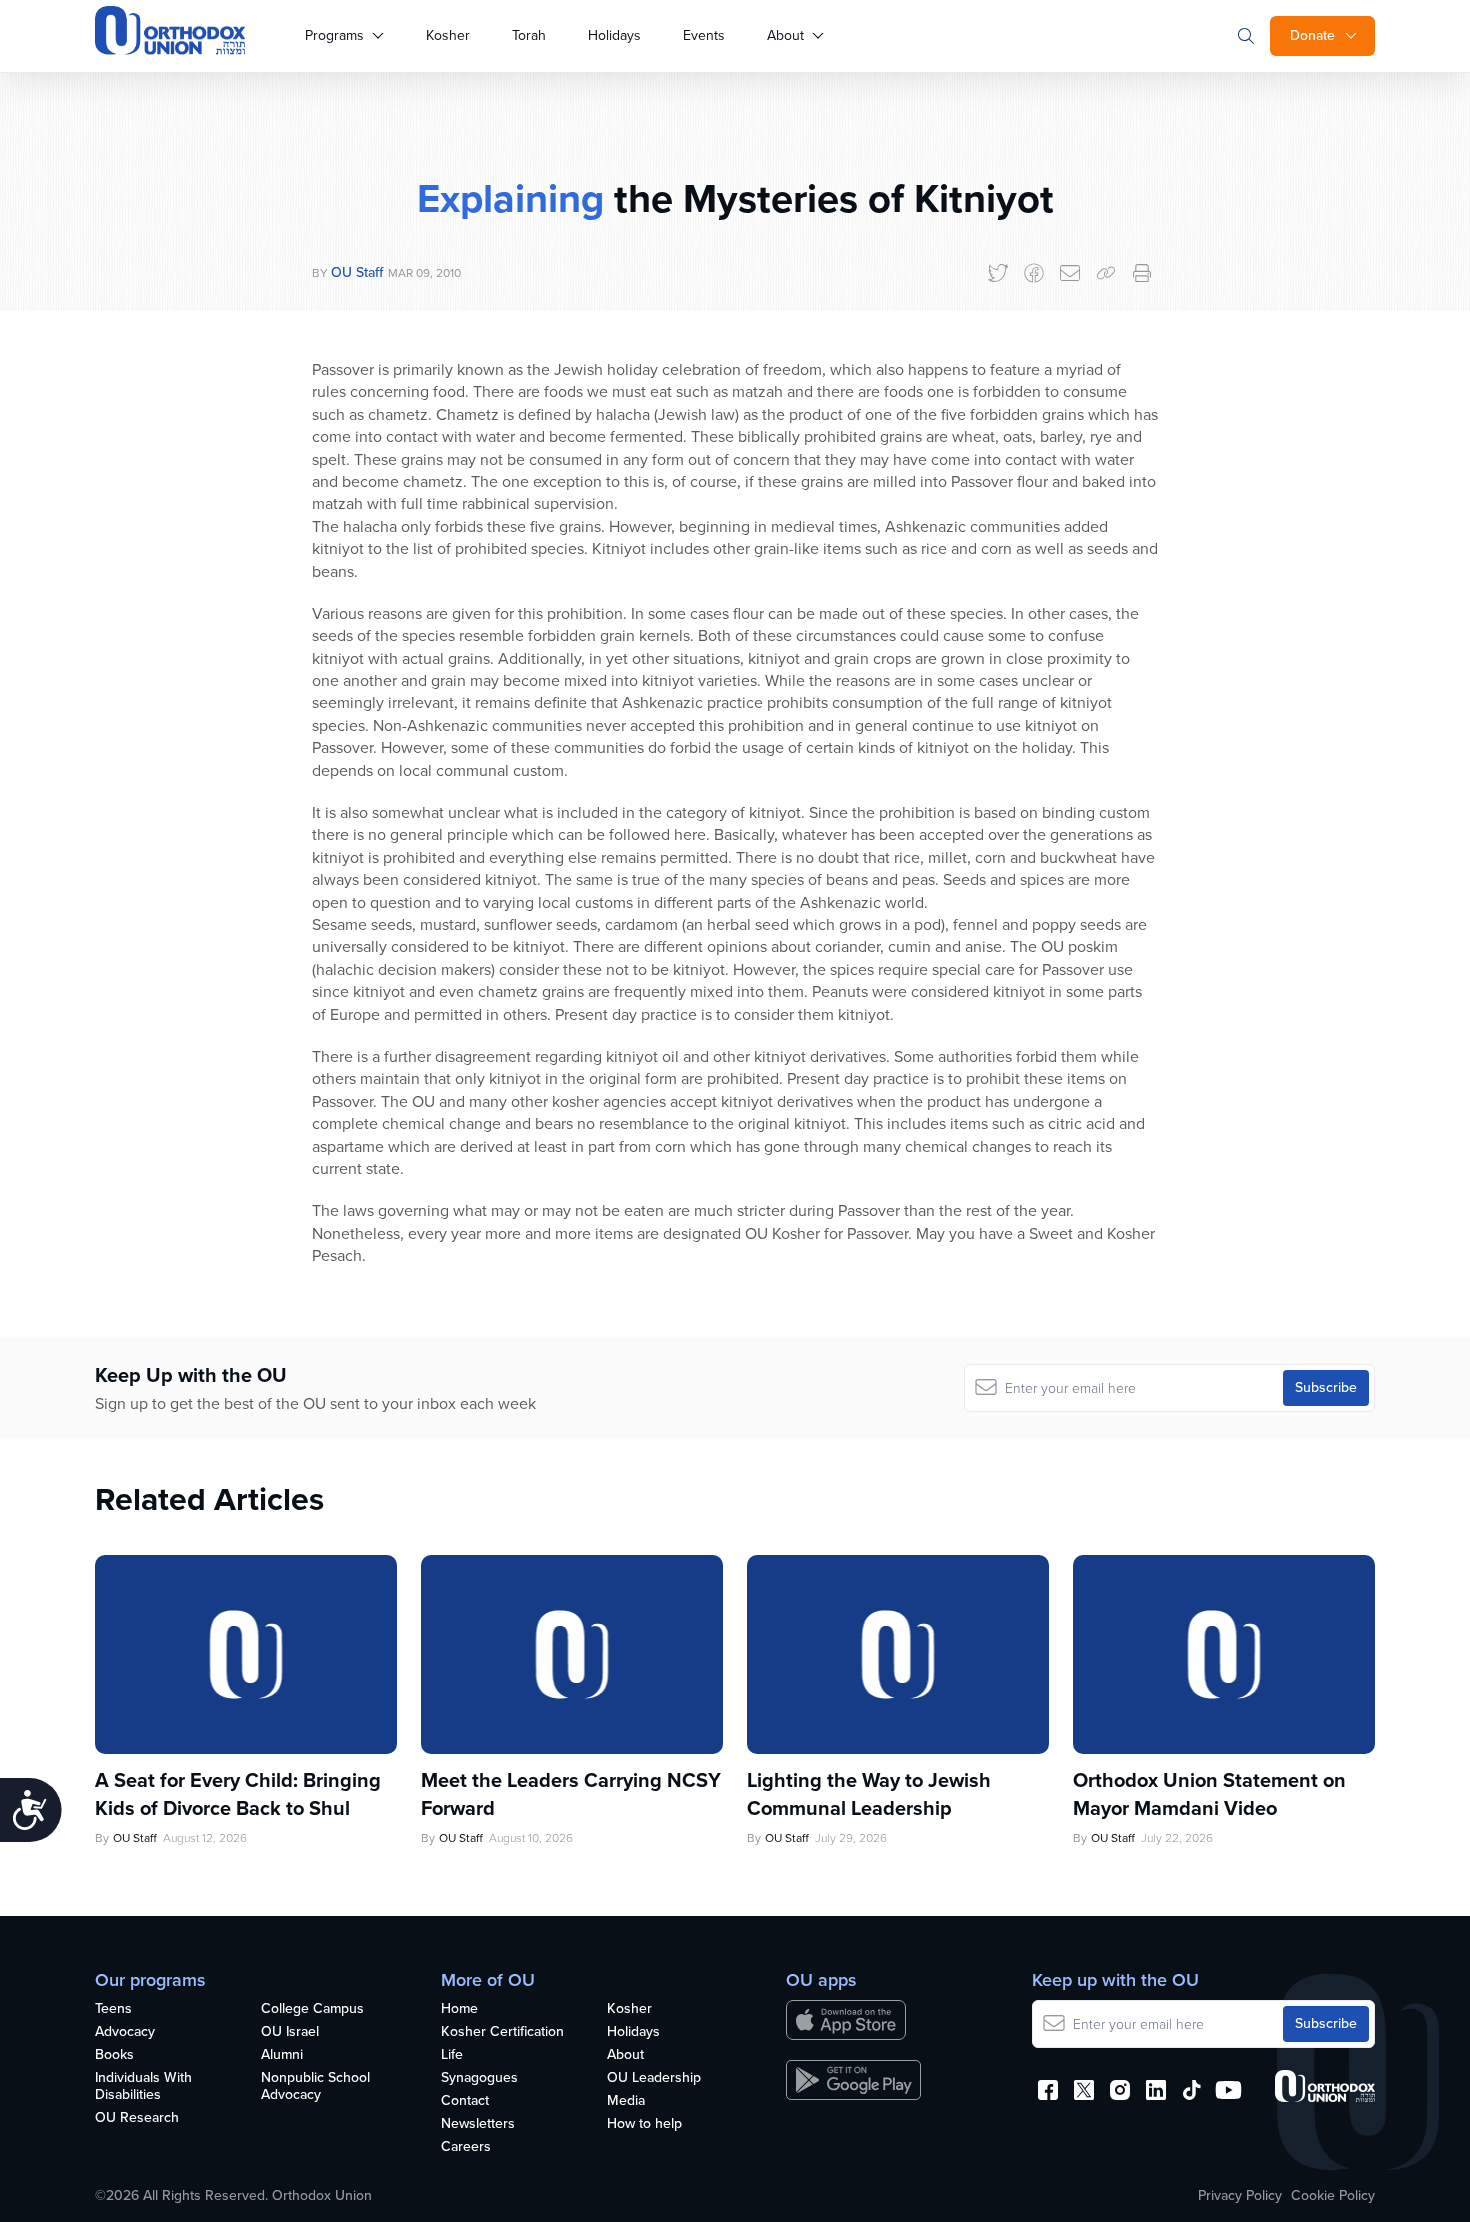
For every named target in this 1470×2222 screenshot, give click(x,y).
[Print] (1142, 273)
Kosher (448, 35)
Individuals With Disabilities (143, 2087)
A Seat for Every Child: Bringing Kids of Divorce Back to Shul (238, 1794)
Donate (1312, 35)
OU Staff (357, 272)
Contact (465, 2101)
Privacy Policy (1240, 2196)
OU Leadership (654, 2078)
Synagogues (479, 2078)
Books (114, 2055)
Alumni (282, 2055)
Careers (466, 2147)
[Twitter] (998, 273)
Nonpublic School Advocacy (315, 2087)
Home (459, 2009)
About (785, 35)
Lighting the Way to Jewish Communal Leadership (869, 1794)
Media (626, 2101)
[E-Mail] (1070, 273)
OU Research (137, 2118)
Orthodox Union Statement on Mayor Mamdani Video (1209, 1794)
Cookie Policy (1333, 2196)
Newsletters (478, 2124)
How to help (644, 2124)
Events (704, 35)
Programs (334, 35)
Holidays (614, 35)
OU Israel (290, 2032)
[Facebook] (1034, 273)
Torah (529, 35)
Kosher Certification (502, 2032)
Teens (113, 2009)
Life (452, 2055)
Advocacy (125, 2032)
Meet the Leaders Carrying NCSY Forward (571, 1794)
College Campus (312, 2009)
